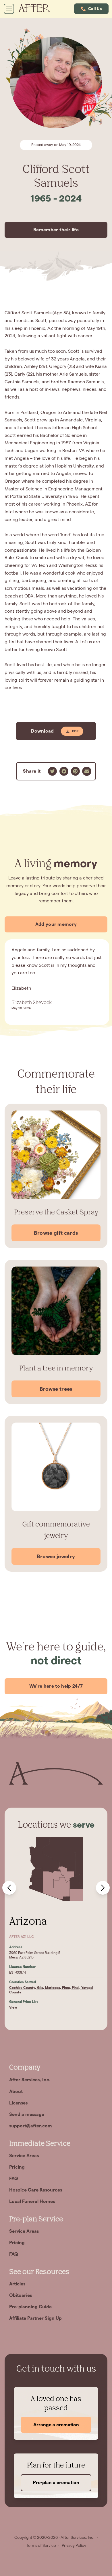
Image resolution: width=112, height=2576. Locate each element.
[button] (91, 9)
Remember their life (56, 230)
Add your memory (56, 924)
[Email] (87, 771)
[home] (37, 9)
